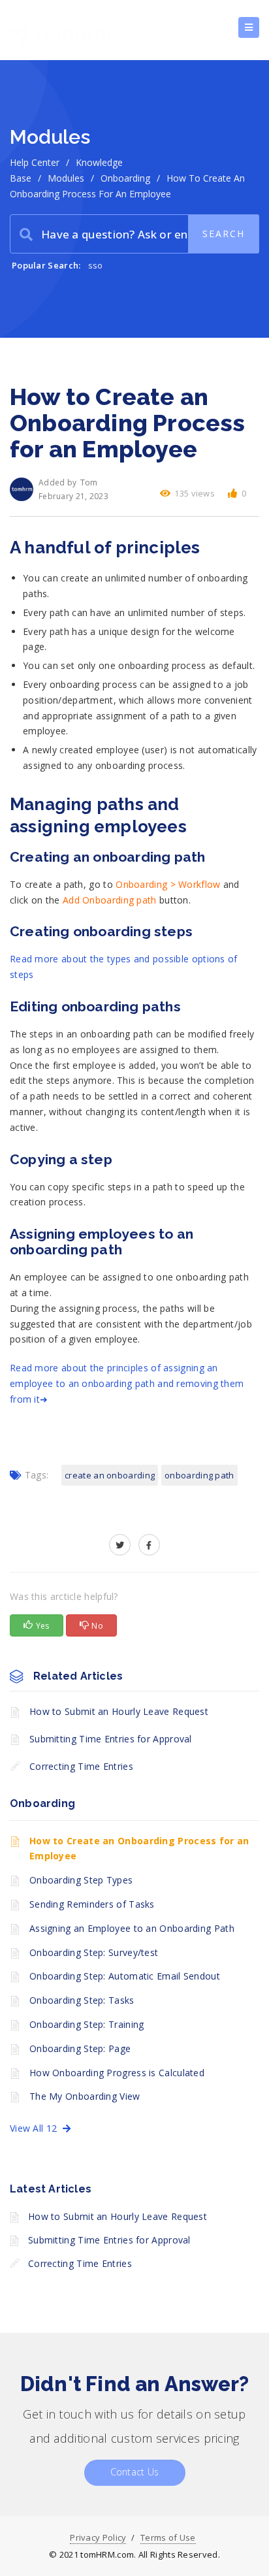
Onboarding (125, 178)
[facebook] (149, 1545)
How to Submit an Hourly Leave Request (119, 1711)
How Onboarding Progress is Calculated (117, 2073)
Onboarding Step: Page (80, 2048)
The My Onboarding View (85, 2096)
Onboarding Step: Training (87, 2024)
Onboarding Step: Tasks (82, 2000)
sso (96, 265)
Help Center (35, 162)
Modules (66, 178)
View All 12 (36, 2128)
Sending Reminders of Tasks (92, 1904)
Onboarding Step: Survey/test (94, 1952)
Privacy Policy (98, 2537)
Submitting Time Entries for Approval (111, 1739)
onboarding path (199, 1475)
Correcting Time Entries (81, 1766)
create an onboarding (110, 1475)
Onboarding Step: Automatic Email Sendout (125, 1976)
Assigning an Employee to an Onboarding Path (132, 1928)
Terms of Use (168, 2537)
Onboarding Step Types (81, 1880)
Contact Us (135, 2472)
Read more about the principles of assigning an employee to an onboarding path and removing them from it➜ (127, 1383)
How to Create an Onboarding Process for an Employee (139, 1849)
